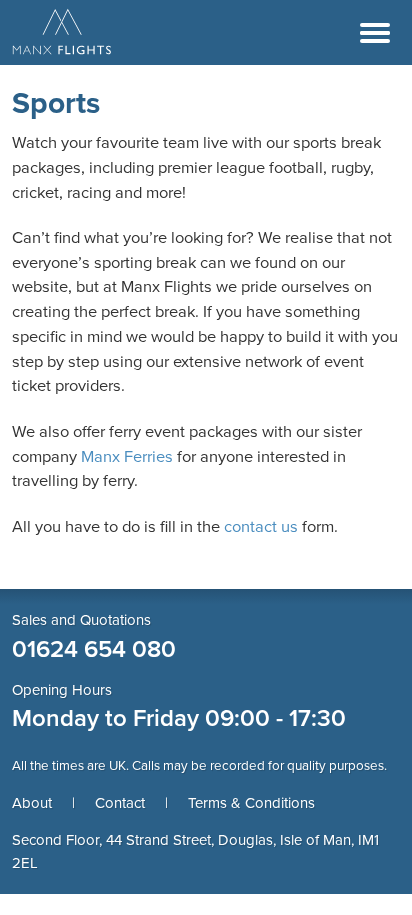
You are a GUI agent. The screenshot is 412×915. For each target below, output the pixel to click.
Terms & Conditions (251, 803)
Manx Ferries (127, 457)
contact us (261, 527)
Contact (120, 803)
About (32, 803)
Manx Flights (62, 33)
